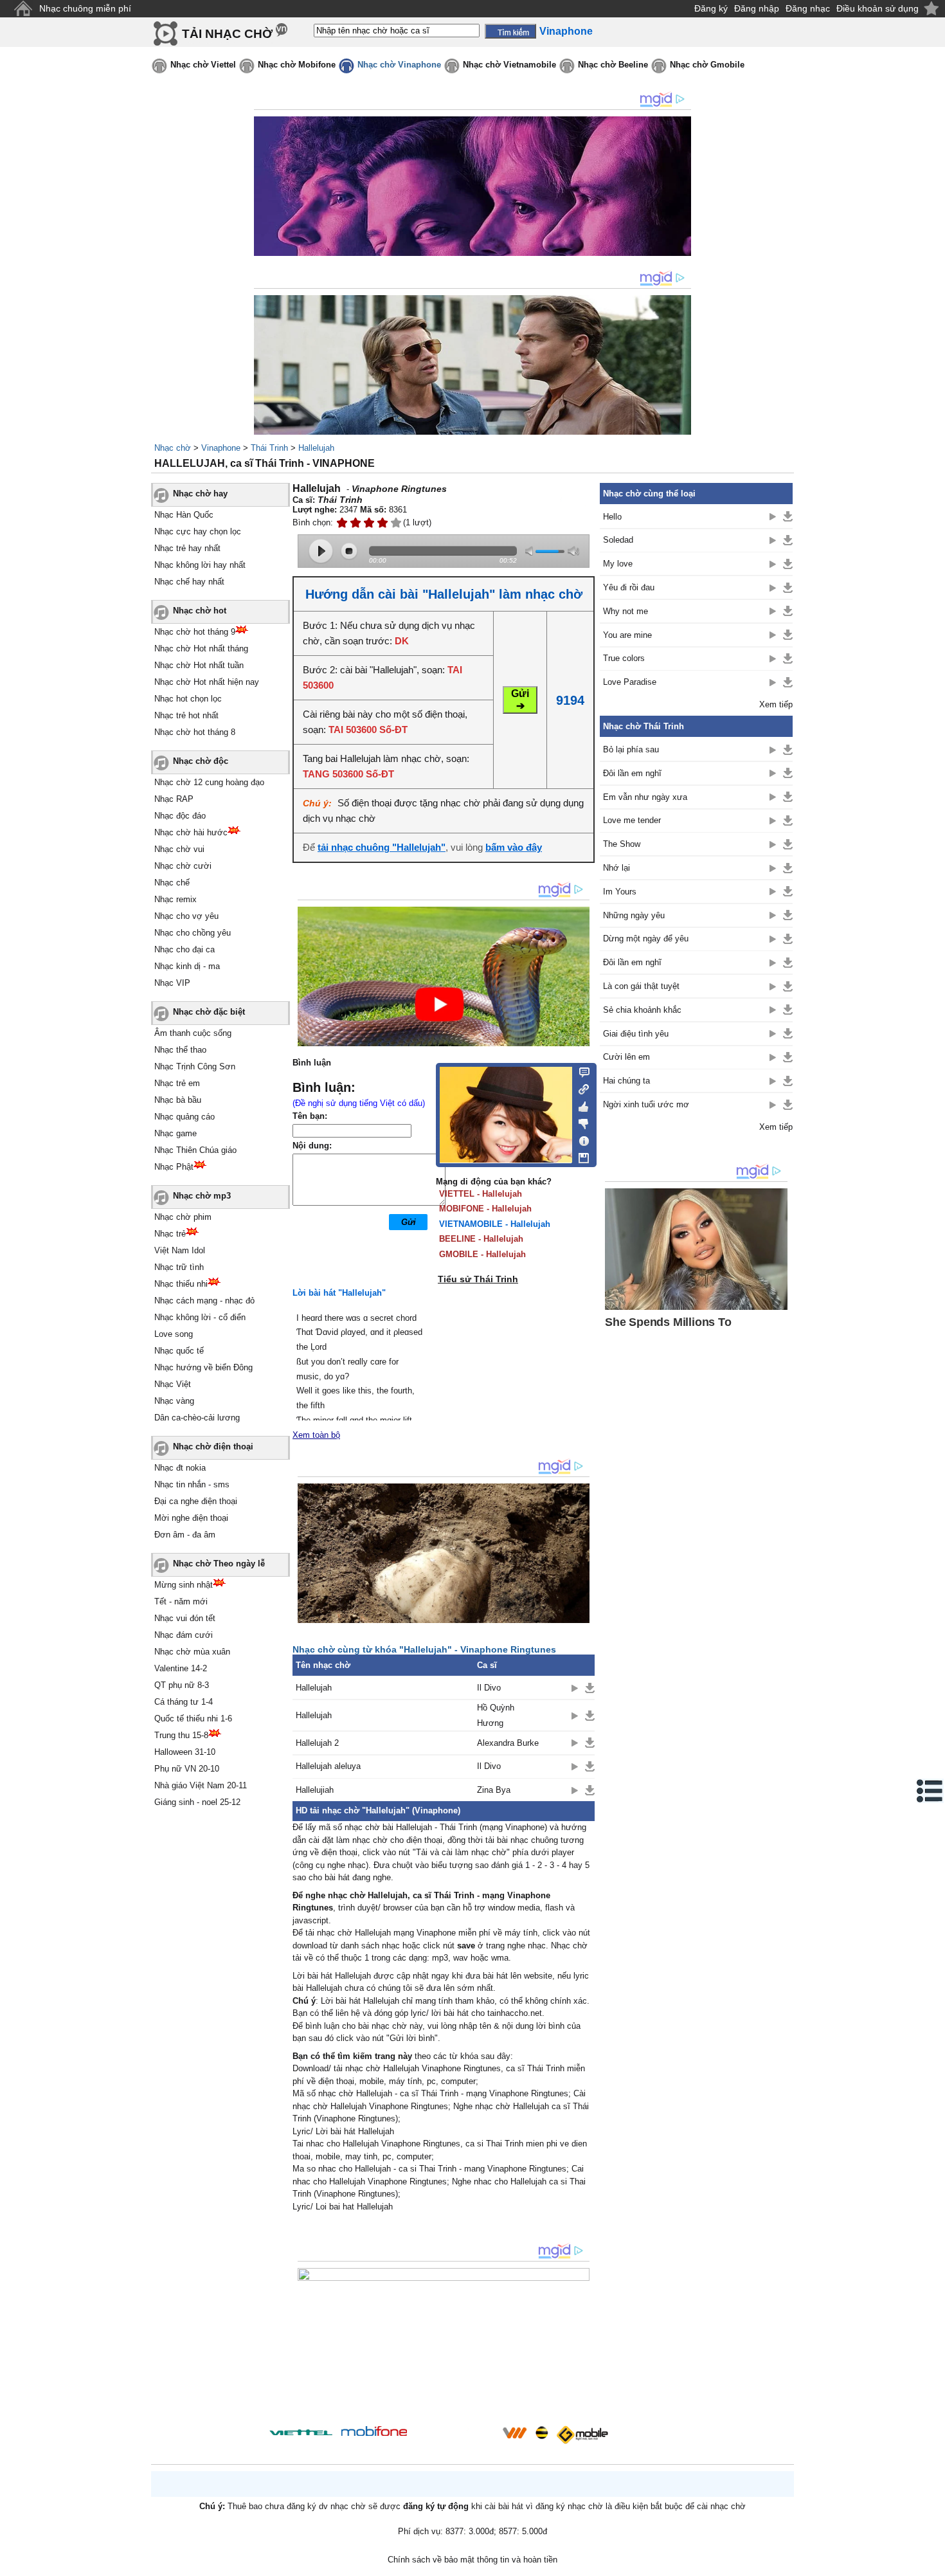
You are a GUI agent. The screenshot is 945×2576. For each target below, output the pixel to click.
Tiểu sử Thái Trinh (478, 1279)
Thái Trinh (269, 448)
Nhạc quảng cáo (184, 1117)
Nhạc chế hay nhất (189, 582)
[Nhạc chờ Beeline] (541, 2433)
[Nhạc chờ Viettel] (301, 2432)
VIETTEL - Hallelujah (481, 1194)
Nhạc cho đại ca (184, 949)
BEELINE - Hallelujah (481, 1239)
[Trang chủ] (23, 9)
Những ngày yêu (634, 915)
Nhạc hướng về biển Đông (203, 1367)
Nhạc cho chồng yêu (193, 933)
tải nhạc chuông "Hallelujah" (382, 847)
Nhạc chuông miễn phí (85, 8)
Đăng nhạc (808, 8)
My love (618, 564)
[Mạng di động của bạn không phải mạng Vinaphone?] (548, 506)
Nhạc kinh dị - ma (187, 966)
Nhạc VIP (172, 983)
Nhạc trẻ (170, 1234)
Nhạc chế (172, 883)
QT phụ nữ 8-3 (182, 1685)
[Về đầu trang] (932, 2563)
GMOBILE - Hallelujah (482, 1254)
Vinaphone (221, 448)
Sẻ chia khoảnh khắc (642, 1010)
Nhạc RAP (174, 799)
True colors (624, 658)
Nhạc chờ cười (183, 866)
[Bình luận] (580, 1071)
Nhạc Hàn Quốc (184, 515)
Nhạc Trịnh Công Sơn (195, 1066)
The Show (622, 844)
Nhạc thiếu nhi (181, 1284)
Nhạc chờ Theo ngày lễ (219, 1564)
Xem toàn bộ (316, 1435)
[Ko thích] (580, 1121)
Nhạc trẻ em (177, 1083)
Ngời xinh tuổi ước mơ (646, 1104)
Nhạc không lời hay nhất (200, 565)
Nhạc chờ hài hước (191, 832)
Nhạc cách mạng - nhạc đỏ (204, 1301)
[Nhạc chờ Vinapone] (455, 2437)
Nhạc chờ (173, 448)
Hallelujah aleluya (328, 1766)
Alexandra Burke (508, 1743)
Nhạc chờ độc (201, 761)
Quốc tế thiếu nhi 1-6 (193, 1719)
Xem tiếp (776, 704)
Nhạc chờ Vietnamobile (509, 65)
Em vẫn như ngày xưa (645, 797)
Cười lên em (626, 1057)
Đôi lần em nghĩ (632, 773)
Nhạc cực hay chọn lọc (198, 531)
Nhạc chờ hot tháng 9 (195, 632)
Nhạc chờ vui (179, 849)
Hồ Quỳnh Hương (496, 1715)
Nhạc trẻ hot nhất (186, 715)
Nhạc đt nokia (180, 1468)
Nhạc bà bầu (178, 1100)
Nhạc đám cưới (184, 1635)
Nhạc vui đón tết (185, 1618)
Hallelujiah (315, 1790)
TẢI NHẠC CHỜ (227, 34)
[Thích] (580, 1105)
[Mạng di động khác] (580, 1088)
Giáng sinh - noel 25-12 (197, 1802)
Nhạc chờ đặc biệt (209, 1012)
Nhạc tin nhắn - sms (192, 1484)
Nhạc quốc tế (179, 1351)
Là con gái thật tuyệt (641, 986)
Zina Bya (494, 1790)
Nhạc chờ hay (200, 494)
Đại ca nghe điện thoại (196, 1501)
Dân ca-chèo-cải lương (197, 1418)
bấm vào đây (514, 847)
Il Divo (489, 1688)
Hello (612, 517)
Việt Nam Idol (180, 1250)
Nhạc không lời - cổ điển (200, 1317)
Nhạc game (175, 1133)
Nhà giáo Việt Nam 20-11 (201, 1785)
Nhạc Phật (174, 1167)
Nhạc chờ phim (183, 1217)
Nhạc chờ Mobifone (297, 65)
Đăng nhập (757, 8)
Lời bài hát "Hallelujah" (339, 1293)
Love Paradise (630, 682)
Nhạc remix (175, 899)
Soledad (618, 540)
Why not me (625, 611)
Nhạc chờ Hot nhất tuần (199, 665)
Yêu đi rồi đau (629, 587)
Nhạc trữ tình (179, 1267)
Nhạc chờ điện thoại (213, 1447)
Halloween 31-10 (185, 1752)
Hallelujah (316, 448)
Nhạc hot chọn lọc (188, 699)
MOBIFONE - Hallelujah (485, 1209)
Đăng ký (711, 8)
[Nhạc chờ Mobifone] (374, 2432)
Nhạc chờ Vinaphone (399, 65)
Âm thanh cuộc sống (193, 1033)
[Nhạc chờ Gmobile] (582, 2435)
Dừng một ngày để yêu (646, 939)
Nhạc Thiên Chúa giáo (195, 1150)
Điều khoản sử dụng (878, 8)
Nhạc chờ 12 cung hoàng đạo (209, 782)
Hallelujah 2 (317, 1743)
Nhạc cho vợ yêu (186, 916)
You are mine (627, 635)
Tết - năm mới (181, 1601)
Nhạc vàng (174, 1401)
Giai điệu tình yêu (636, 1034)
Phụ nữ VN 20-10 (187, 1769)
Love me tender (632, 820)
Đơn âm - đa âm (185, 1535)
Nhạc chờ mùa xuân (192, 1652)
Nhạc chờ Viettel (203, 65)
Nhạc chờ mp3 (202, 1196)
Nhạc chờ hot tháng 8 (195, 732)
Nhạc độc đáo (180, 816)
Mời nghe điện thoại (191, 1518)
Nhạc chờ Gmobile (707, 65)
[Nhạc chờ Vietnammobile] (514, 2433)
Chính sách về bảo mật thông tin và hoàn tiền (473, 2560)
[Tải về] (590, 1688)
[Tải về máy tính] (580, 1155)
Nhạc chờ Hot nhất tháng (201, 649)
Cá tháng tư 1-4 (184, 1702)
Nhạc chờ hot (200, 611)
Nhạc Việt (173, 1384)
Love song (174, 1334)
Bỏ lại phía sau (631, 749)
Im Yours (620, 892)
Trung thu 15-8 (181, 1735)
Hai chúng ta (626, 1081)
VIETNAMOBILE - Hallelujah (495, 1224)
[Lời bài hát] (580, 1138)
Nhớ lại (616, 868)
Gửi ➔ (520, 700)
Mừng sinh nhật (184, 1585)
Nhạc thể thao (180, 1050)
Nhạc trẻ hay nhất (187, 548)
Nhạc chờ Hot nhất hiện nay (207, 682)
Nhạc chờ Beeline (613, 65)
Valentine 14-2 (181, 1668)
